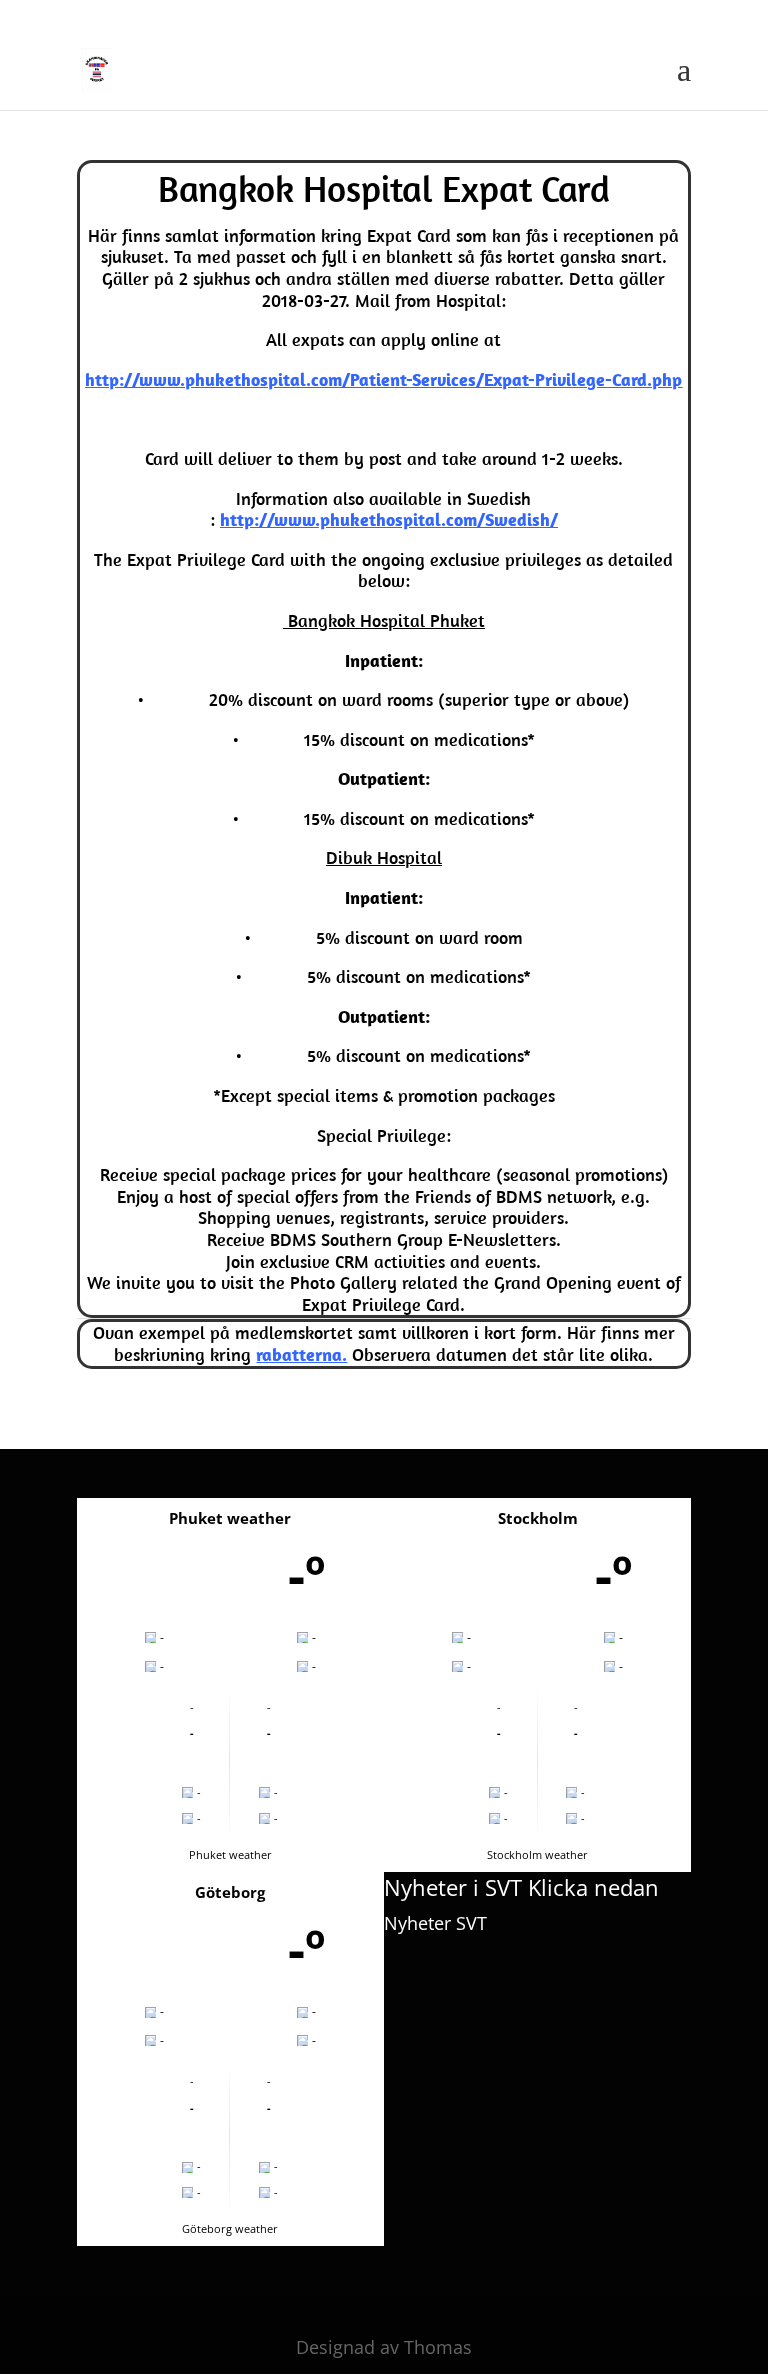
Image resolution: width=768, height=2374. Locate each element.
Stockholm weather (537, 1854)
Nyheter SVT (435, 1923)
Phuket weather (230, 1854)
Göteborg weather (230, 2228)
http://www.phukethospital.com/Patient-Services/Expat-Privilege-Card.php (383, 379)
